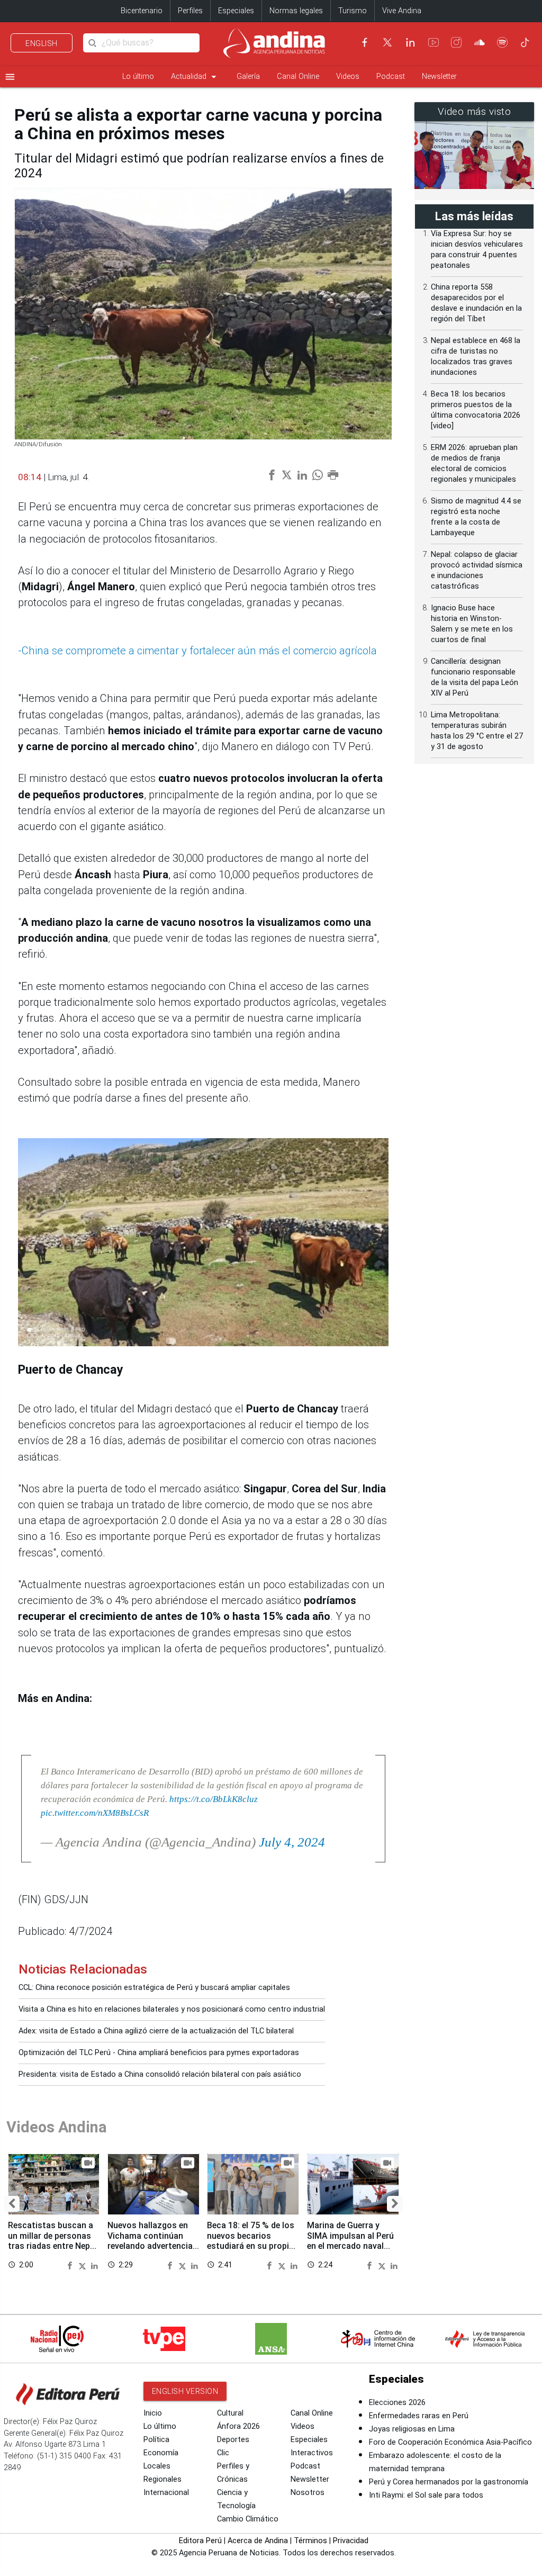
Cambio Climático (248, 2519)
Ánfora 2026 (238, 2426)
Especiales (236, 11)
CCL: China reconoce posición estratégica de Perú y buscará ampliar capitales (154, 1988)
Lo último (138, 76)
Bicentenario (142, 11)
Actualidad (195, 77)
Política (156, 2440)
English (42, 43)
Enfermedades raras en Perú (419, 2416)
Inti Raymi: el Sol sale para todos (426, 2495)
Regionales (162, 2479)
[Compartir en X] (84, 2265)
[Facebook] (365, 42)
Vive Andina (402, 11)
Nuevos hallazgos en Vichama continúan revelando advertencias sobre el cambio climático (152, 2246)
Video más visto (475, 112)
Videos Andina (57, 2127)
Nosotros (308, 2493)
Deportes (233, 2440)
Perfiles (190, 11)
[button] (12, 2204)
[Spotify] (502, 42)
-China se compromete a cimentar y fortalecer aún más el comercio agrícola (197, 651)
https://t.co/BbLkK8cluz (214, 1799)
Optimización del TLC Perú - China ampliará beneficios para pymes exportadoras (159, 2053)
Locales (157, 2466)
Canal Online (298, 76)
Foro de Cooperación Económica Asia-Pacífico (450, 2442)
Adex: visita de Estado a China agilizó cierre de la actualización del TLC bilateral (156, 2031)
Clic (223, 2453)
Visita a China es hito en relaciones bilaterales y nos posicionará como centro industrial (172, 2009)
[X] (387, 42)
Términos (310, 2541)
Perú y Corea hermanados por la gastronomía (449, 2482)
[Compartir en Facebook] (71, 2265)
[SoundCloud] (480, 42)
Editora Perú (200, 2541)
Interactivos (312, 2453)
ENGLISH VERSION (185, 2391)
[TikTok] (525, 42)
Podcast (391, 76)
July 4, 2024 (292, 1842)
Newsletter (439, 76)
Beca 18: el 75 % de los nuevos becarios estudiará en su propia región (251, 2240)
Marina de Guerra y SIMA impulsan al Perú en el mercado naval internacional (350, 2240)
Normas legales (296, 11)
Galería (248, 76)
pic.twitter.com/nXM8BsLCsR (95, 1813)
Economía (161, 2453)
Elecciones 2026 (397, 2403)
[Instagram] (456, 42)
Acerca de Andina (258, 2541)
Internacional (166, 2493)
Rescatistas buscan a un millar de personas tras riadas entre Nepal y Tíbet (52, 2240)
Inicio (153, 2413)
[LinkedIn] (410, 42)
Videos (348, 76)
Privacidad (351, 2541)
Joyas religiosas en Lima (412, 2429)
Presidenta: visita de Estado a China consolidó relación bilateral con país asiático (160, 2074)
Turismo (353, 11)
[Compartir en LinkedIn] (94, 2265)
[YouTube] (433, 42)
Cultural (230, 2413)
